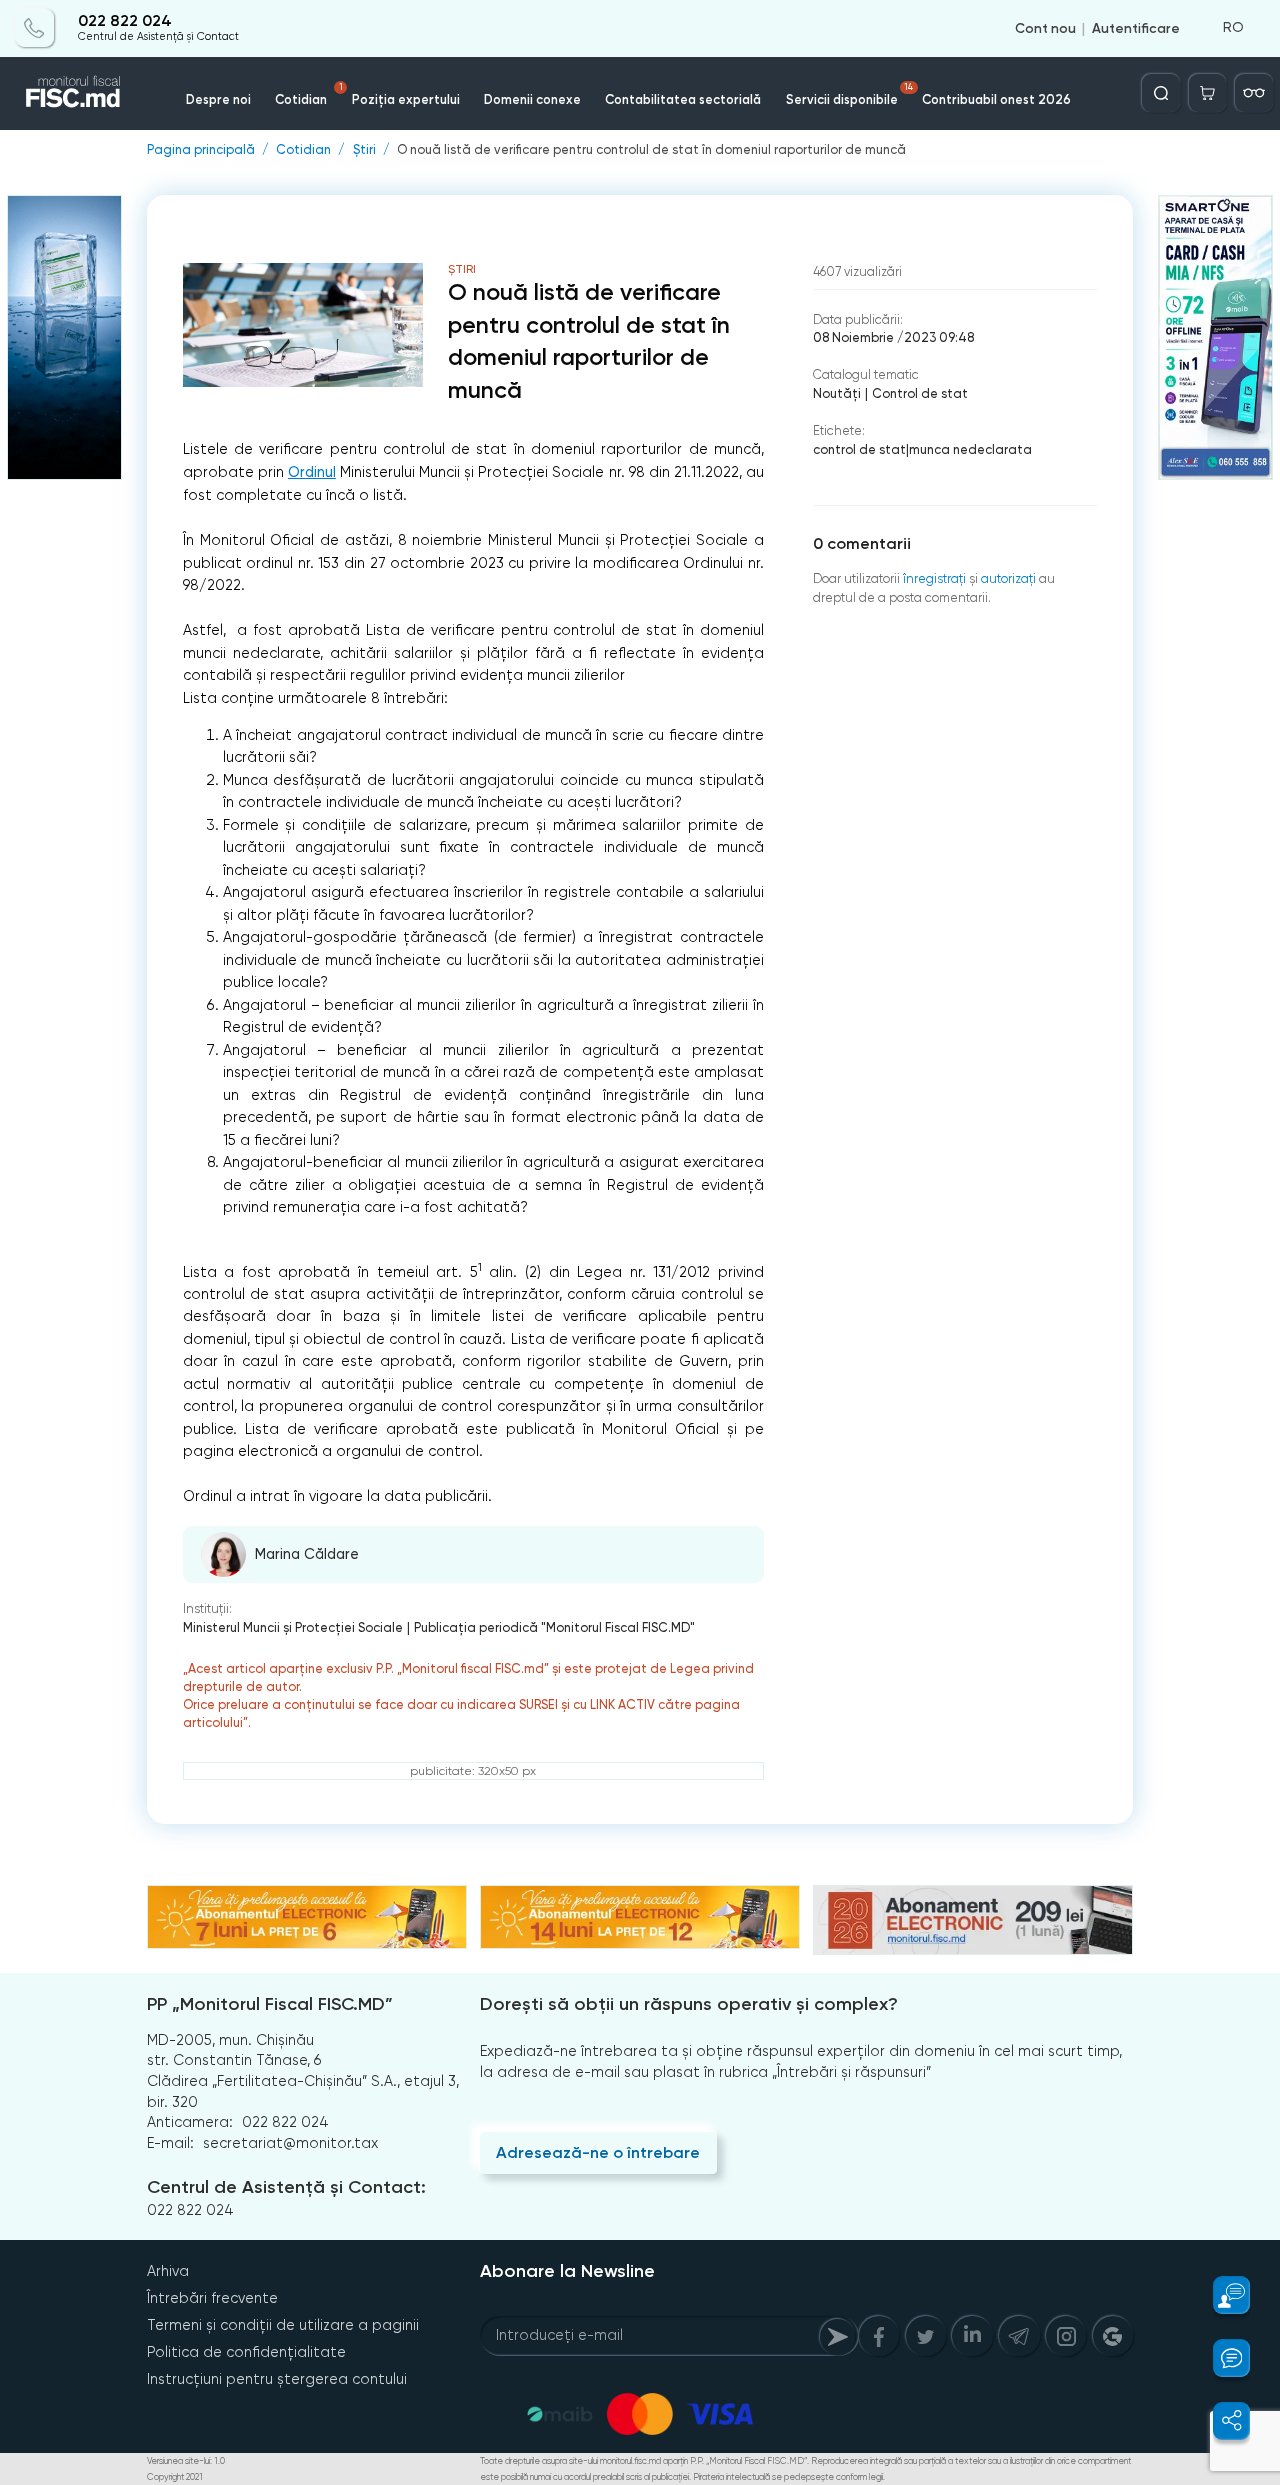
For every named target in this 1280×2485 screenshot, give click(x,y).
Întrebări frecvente (212, 2298)
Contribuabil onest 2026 (996, 99)
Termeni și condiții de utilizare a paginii (283, 2325)
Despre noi (218, 99)
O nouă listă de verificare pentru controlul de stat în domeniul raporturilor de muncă (651, 150)
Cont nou (1045, 28)
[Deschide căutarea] (1161, 93)
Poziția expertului (406, 99)
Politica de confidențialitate (246, 2352)
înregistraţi (934, 578)
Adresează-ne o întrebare (598, 2152)
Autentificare (1136, 28)
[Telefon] (35, 28)
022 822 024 (125, 22)
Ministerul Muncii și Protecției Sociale (293, 1627)
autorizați (1008, 578)
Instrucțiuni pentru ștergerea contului (277, 2379)
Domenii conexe (532, 99)
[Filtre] (1254, 93)
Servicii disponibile (849, 94)
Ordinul (312, 472)
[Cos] (1208, 93)
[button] (1221, 2295)
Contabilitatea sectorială (683, 99)
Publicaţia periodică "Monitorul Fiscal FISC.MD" (554, 1627)
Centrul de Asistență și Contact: (286, 2187)
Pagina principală (201, 150)
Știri (364, 150)
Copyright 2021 (175, 2477)
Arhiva (168, 2271)
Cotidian (308, 94)
